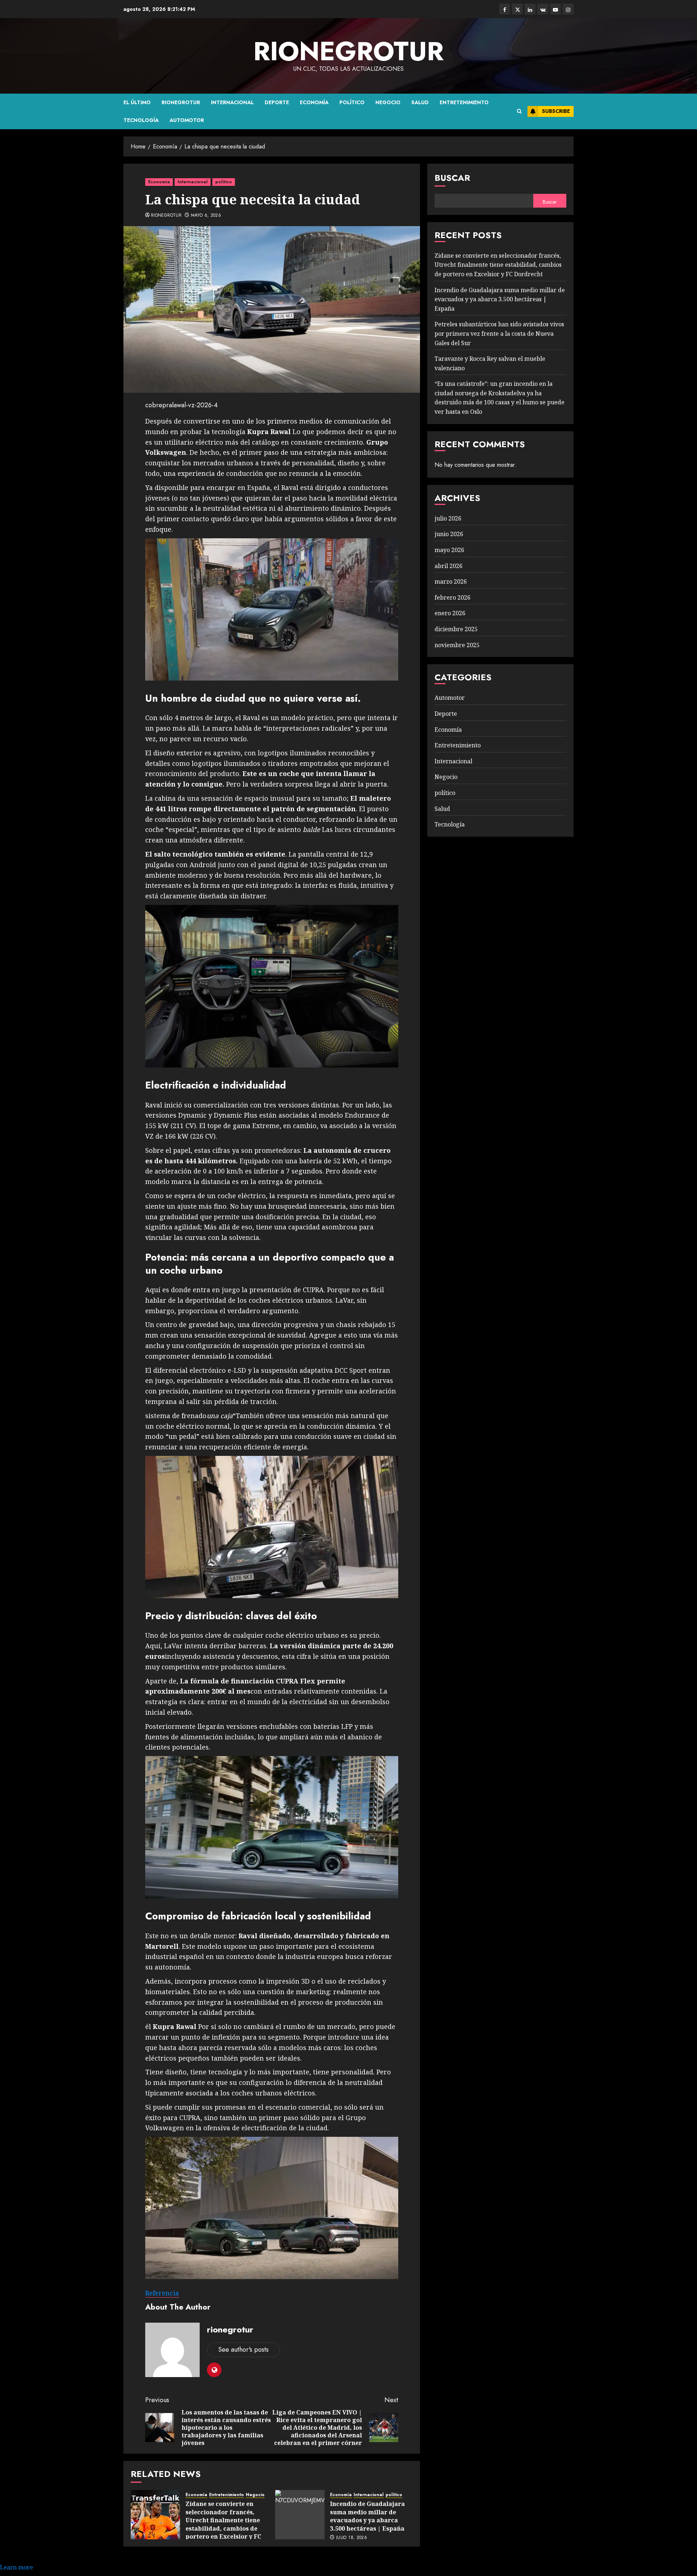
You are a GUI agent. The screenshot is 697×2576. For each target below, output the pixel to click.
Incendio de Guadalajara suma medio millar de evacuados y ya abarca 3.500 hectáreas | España (367, 2516)
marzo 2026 (451, 581)
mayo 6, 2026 (206, 216)
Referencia (162, 2293)
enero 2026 (450, 613)
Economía (314, 102)
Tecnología (141, 120)
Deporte (277, 102)
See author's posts (243, 2350)
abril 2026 (449, 566)
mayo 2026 (449, 550)
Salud (420, 102)
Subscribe (556, 111)
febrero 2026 (453, 597)
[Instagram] (568, 9)
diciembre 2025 (456, 629)
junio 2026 (449, 534)
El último (137, 102)
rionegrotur (348, 51)
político (352, 102)
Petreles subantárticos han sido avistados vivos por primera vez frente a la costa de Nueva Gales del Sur (499, 333)
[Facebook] (505, 9)
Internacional (232, 102)
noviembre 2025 (457, 645)
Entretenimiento (464, 102)
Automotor (187, 120)
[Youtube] (555, 9)
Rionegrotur (181, 102)
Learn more (17, 2567)
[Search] (519, 111)
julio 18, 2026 (352, 2538)
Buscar (452, 178)
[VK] (543, 9)
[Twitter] (517, 9)
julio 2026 (448, 518)
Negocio (388, 102)
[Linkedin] (530, 9)
